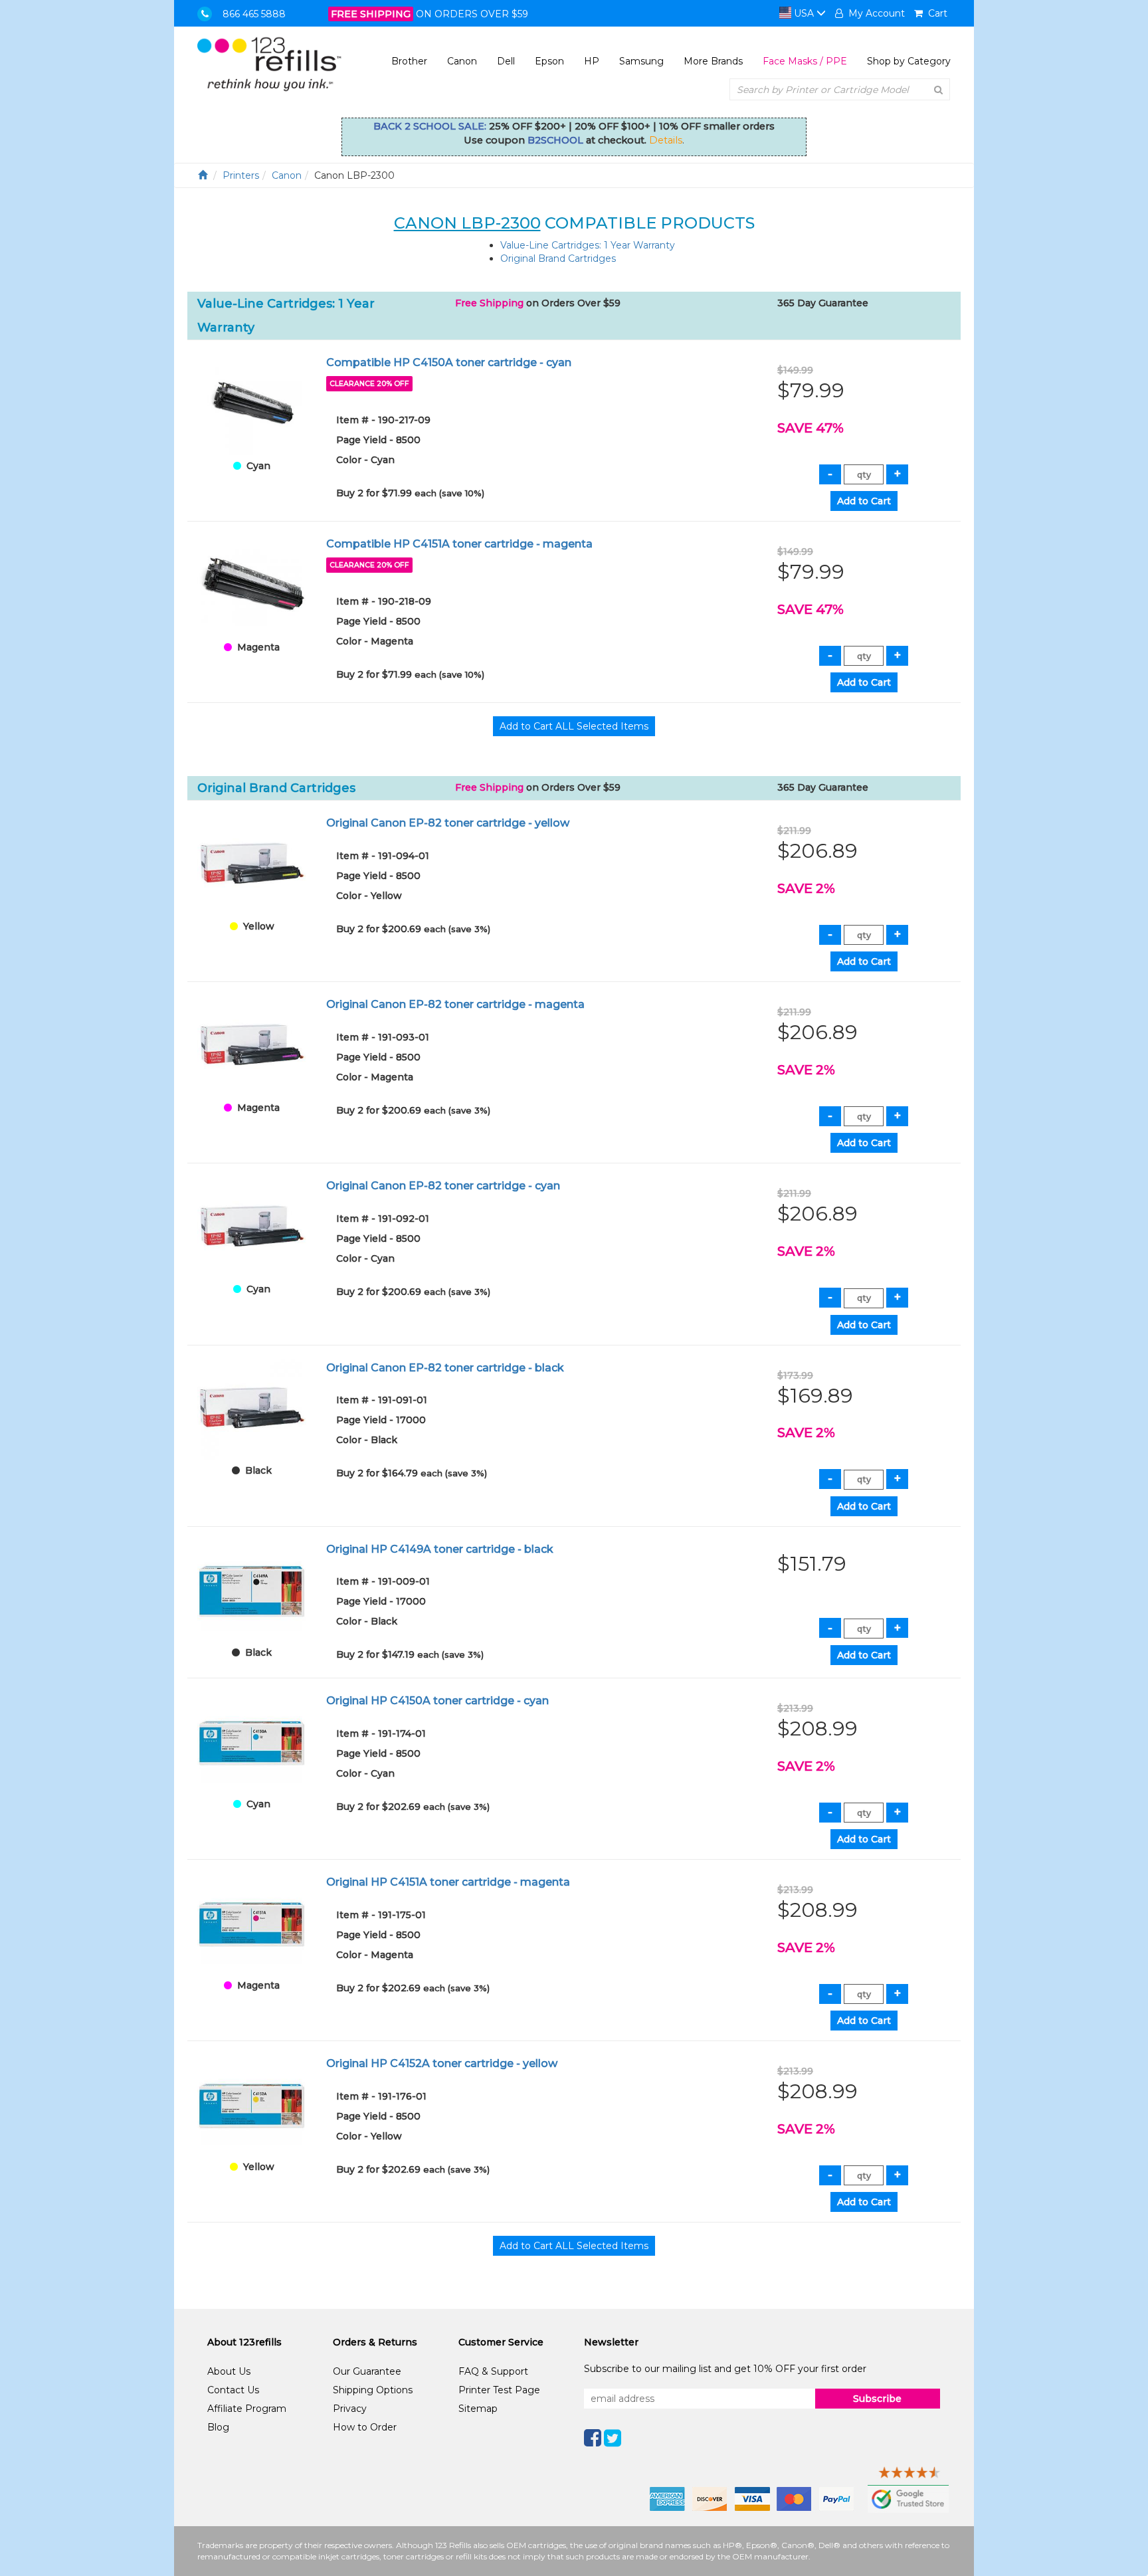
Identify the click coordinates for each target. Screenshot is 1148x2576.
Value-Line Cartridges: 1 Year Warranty (588, 245)
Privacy (350, 2409)
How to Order (365, 2427)
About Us (229, 2371)
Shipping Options (373, 2390)
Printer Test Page (499, 2390)
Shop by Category (909, 61)
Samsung (641, 61)
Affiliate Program (247, 2409)
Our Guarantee (367, 2371)
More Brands (713, 61)
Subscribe (877, 2399)
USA (804, 13)
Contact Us (233, 2390)
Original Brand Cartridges (558, 258)
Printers (241, 175)
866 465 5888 (254, 14)
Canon (462, 61)
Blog (218, 2427)
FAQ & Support (493, 2371)
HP (592, 61)
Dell (506, 61)
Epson (549, 61)
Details (666, 140)
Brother (409, 61)
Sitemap (478, 2409)
